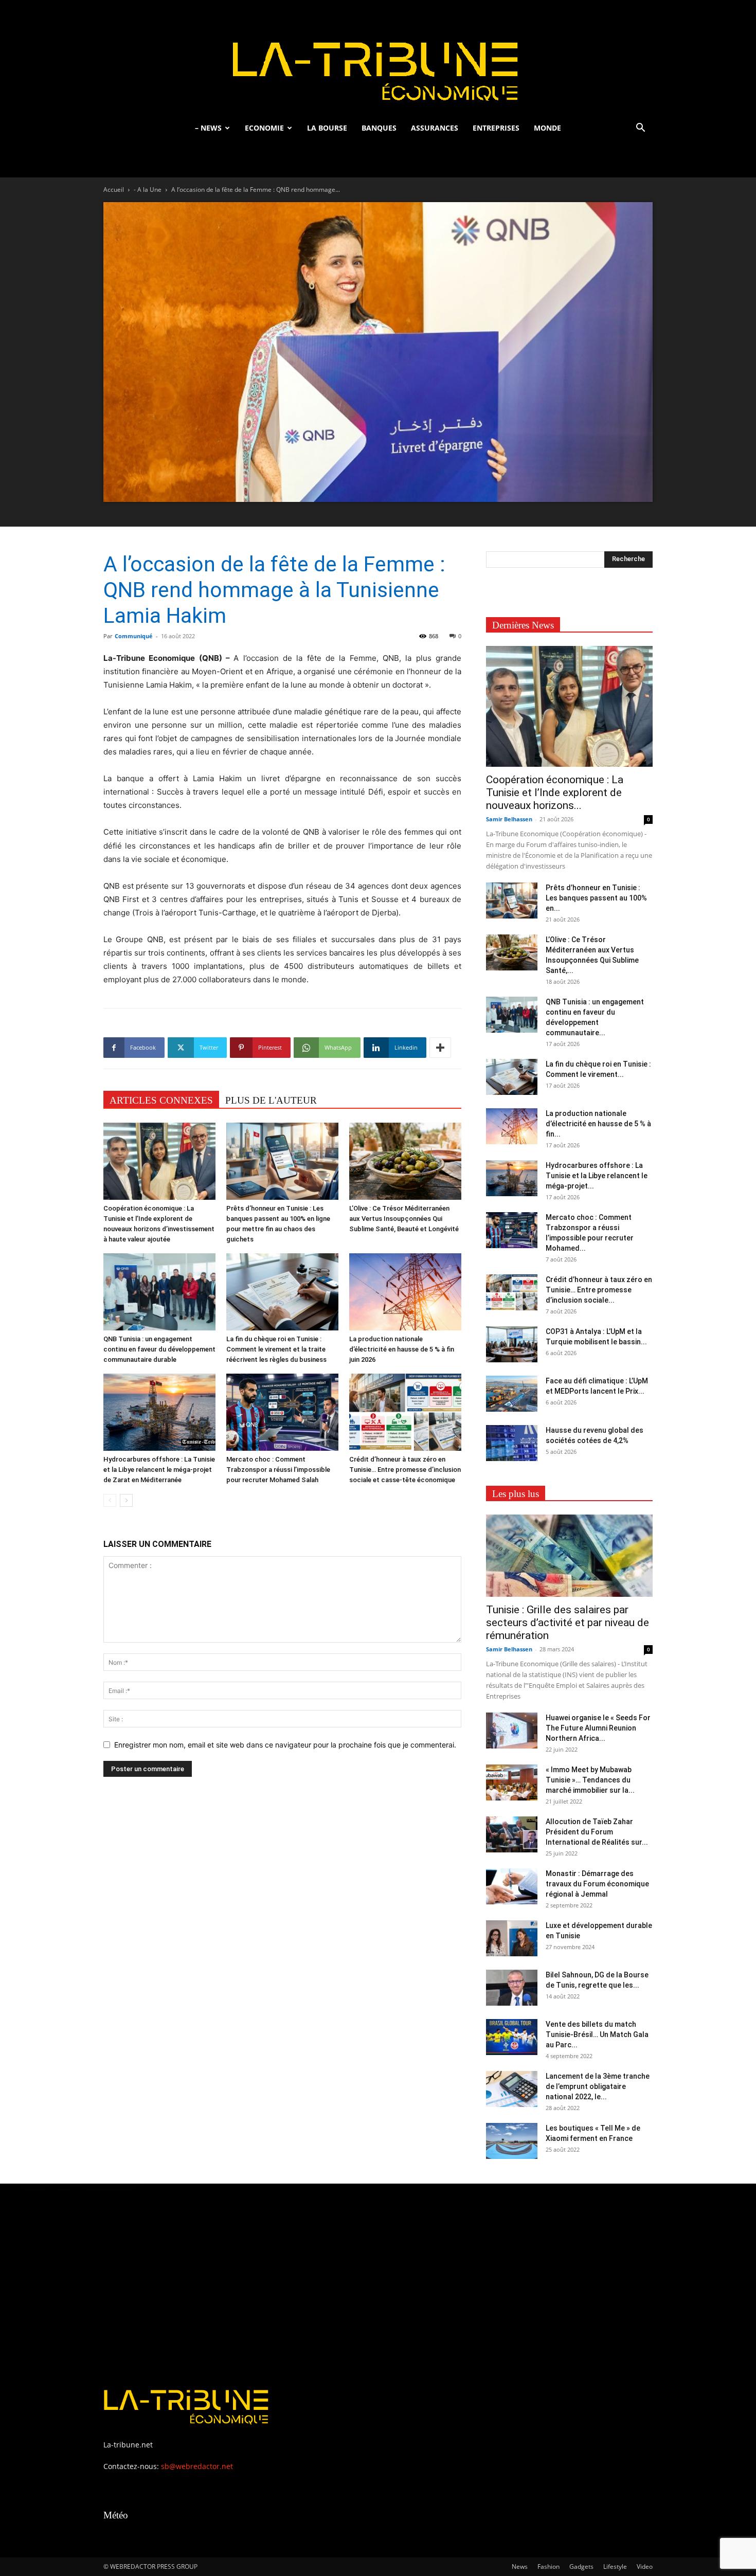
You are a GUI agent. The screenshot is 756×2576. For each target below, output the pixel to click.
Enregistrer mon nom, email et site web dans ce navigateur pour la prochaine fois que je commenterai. (285, 1745)
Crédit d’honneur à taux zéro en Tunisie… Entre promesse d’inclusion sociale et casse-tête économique (405, 1470)
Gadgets (581, 2566)
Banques (379, 128)
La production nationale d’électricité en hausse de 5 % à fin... (598, 1124)
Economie (264, 128)
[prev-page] (110, 1500)
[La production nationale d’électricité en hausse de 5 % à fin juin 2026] (405, 1292)
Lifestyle (615, 2566)
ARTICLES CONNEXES (161, 1100)
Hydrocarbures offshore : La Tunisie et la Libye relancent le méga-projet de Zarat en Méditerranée (159, 1470)
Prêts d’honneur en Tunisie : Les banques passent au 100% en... (596, 898)
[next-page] (126, 1500)
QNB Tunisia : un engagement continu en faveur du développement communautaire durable (159, 1349)
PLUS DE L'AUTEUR (271, 1100)
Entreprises (496, 128)
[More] (440, 1048)
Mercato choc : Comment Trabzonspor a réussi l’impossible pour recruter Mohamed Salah (278, 1470)
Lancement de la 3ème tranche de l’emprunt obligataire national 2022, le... (598, 2086)
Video (645, 2566)
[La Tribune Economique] (378, 58)
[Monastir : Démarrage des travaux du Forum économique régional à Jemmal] (512, 1886)
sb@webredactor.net (197, 2466)
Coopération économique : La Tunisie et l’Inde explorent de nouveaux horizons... (555, 792)
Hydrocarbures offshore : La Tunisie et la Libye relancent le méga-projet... (597, 1176)
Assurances (435, 128)
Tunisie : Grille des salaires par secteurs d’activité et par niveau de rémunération (568, 1623)
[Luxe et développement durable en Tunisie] (512, 1938)
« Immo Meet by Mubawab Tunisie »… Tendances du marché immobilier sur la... (590, 1780)
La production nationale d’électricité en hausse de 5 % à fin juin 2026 (402, 1349)
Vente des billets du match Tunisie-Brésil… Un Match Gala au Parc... (597, 2034)
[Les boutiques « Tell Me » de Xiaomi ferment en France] (512, 2141)
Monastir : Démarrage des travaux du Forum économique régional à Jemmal (597, 1884)
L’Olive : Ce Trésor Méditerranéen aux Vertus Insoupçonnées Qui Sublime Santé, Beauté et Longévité (404, 1219)
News (520, 2566)
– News (208, 128)
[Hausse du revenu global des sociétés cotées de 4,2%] (512, 1443)
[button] (640, 129)
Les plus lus (516, 1494)
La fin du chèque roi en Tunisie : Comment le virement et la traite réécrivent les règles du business (276, 1349)
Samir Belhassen (509, 819)
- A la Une (148, 190)
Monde (547, 128)
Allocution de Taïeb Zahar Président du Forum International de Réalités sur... (597, 1832)
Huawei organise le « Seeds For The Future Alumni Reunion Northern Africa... (598, 1728)
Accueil (114, 190)
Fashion (548, 2566)
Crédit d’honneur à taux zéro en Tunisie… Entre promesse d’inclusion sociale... (599, 1290)
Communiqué (134, 636)
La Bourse (327, 128)
